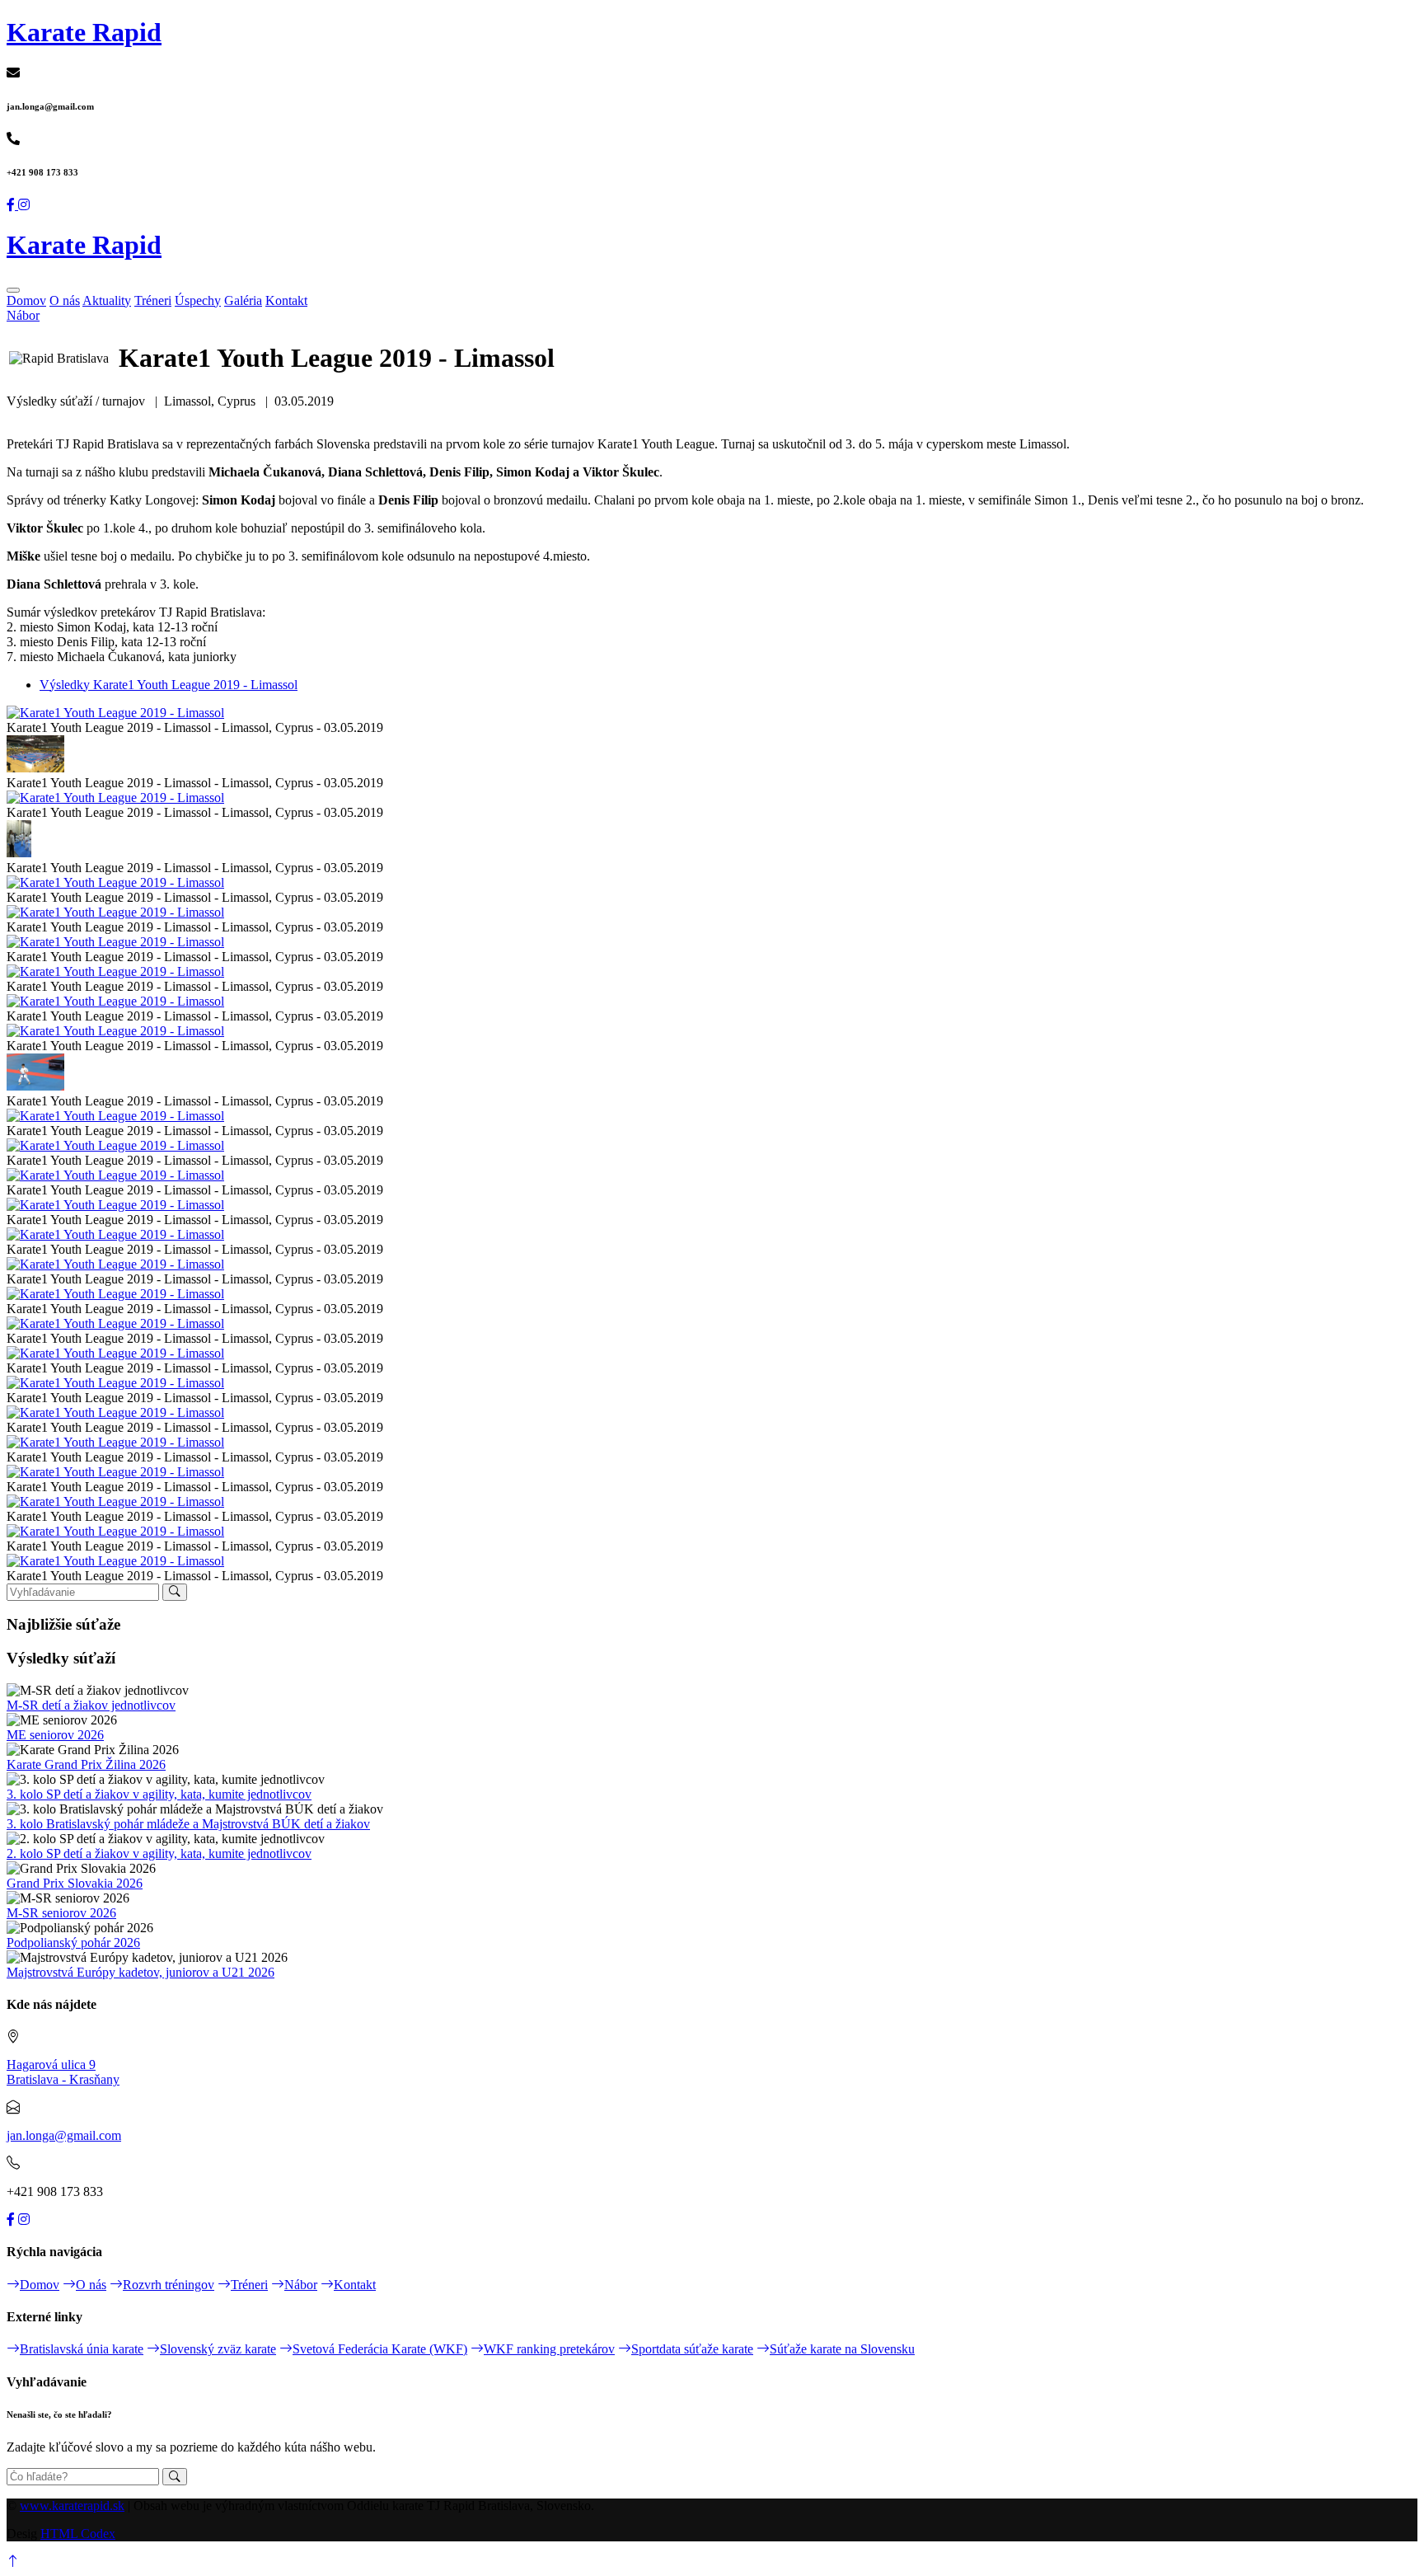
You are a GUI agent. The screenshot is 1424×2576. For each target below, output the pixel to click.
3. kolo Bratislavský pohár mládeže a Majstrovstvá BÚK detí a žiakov (188, 1824)
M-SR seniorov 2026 (61, 1913)
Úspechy (198, 300)
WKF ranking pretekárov (549, 2349)
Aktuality (107, 300)
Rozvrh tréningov (169, 2285)
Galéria (243, 300)
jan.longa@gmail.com (64, 2135)
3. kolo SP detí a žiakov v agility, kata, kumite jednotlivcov (159, 1794)
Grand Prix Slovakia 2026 (75, 1883)
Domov (26, 300)
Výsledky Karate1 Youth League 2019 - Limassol (169, 685)
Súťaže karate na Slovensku (842, 2349)
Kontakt (286, 300)
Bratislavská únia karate (82, 2349)
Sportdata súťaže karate (692, 2349)
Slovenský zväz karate (218, 2349)
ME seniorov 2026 (55, 1735)
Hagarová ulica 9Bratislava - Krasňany (63, 2072)
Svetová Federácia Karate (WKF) (380, 2349)
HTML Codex (78, 2534)
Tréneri (153, 300)
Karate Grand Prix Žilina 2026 (86, 1764)
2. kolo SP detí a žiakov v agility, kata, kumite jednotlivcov (159, 1853)
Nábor (23, 315)
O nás (65, 300)
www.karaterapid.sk (72, 2506)
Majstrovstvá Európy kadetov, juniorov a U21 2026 (141, 1972)
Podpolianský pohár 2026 (73, 1943)
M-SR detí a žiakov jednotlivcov (91, 1705)
